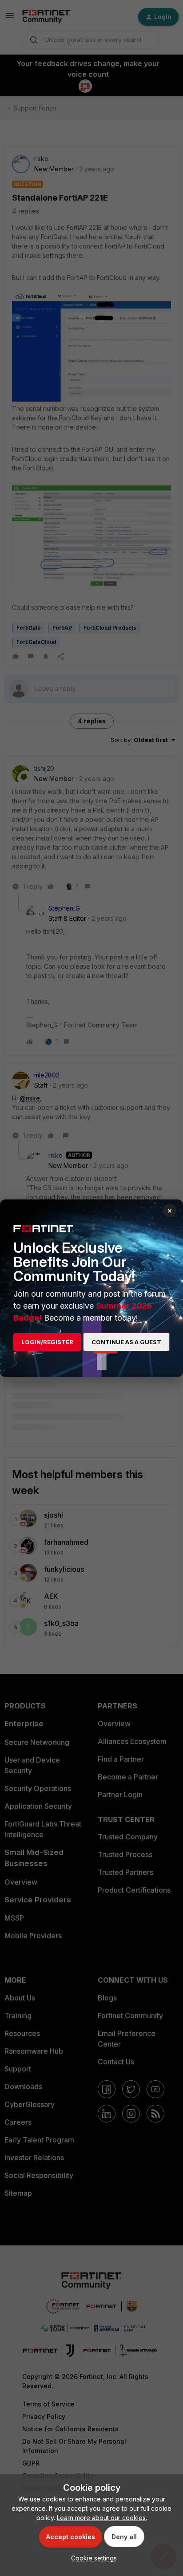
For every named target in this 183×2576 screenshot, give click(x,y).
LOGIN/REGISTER (47, 1342)
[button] (92, 2558)
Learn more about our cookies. (102, 2518)
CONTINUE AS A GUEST (126, 1342)
